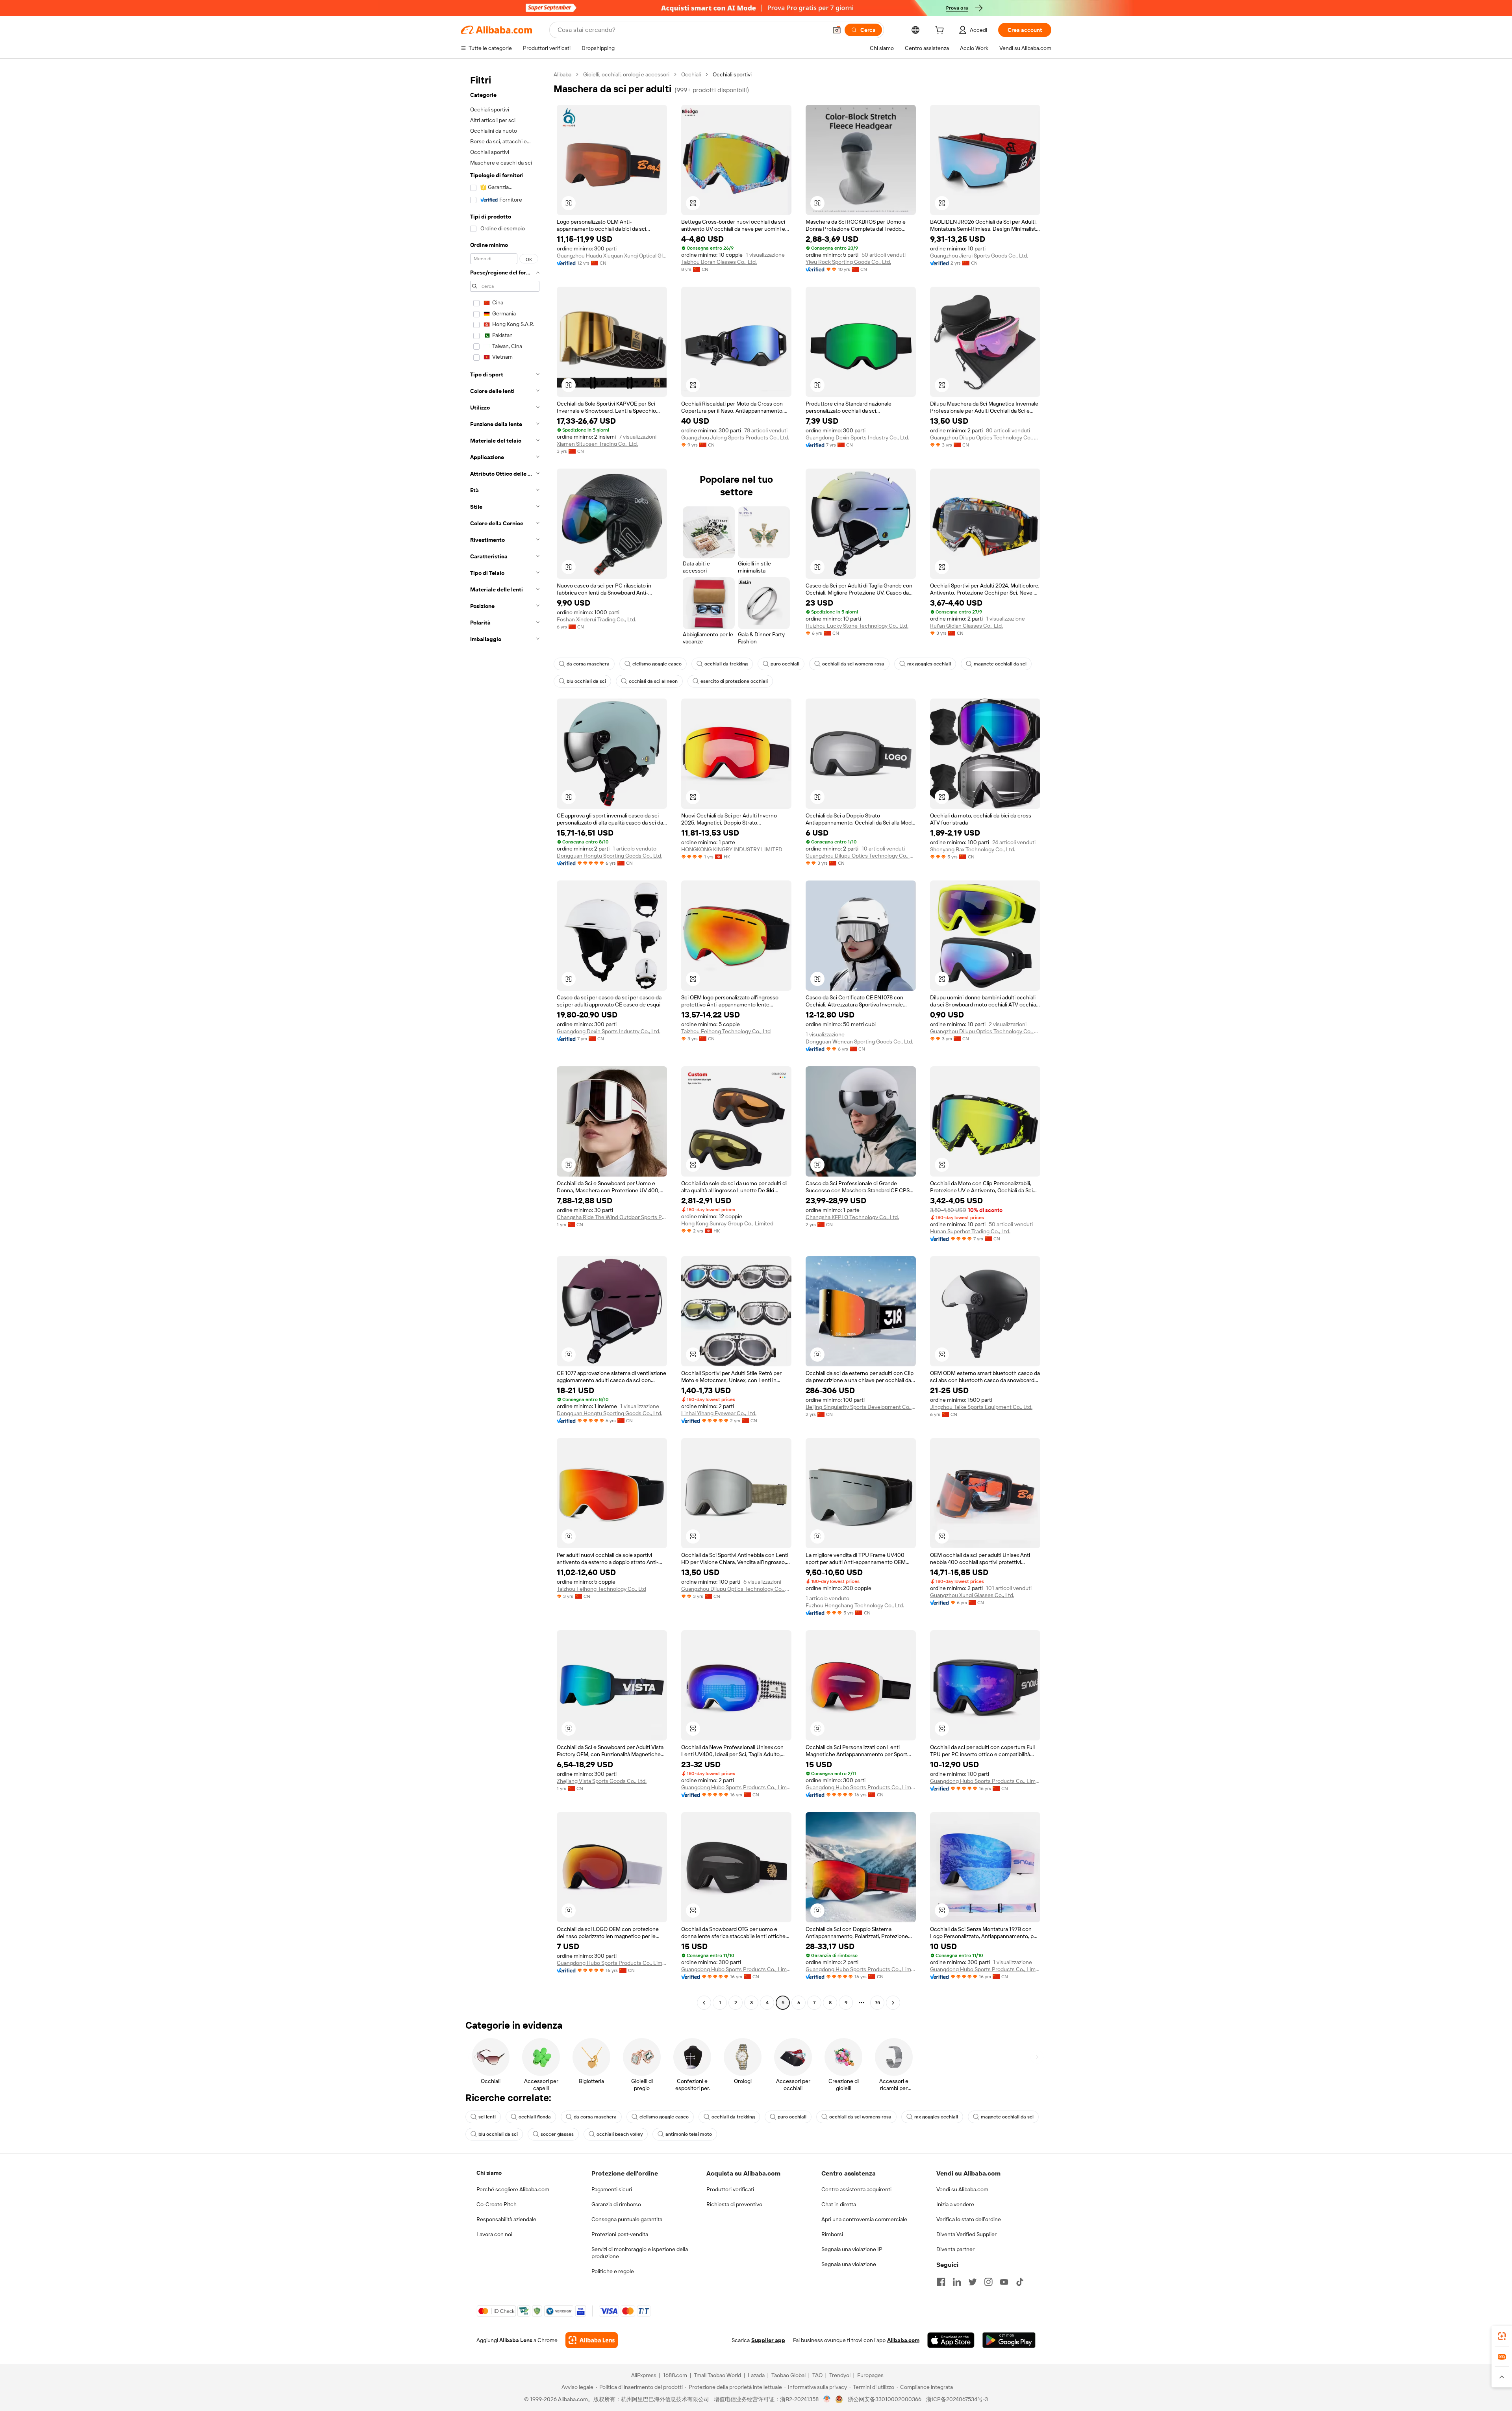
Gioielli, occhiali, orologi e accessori (626, 74)
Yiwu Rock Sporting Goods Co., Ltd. (848, 262)
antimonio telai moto (689, 2134)
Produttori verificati (730, 2189)
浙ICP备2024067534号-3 (957, 2399)
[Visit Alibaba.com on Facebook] (941, 2282)
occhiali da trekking (726, 664)
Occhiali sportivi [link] (732, 74)
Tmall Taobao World (717, 2375)
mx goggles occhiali (929, 664)
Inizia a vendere (955, 2204)
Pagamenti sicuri (612, 2189)
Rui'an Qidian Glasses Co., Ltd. (966, 626)
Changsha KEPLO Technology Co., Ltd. (852, 1217)
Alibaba (562, 74)
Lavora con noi (494, 2234)
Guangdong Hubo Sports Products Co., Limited (736, 1787)
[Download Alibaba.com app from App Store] (951, 2340)
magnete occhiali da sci (1000, 664)
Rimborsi (832, 2234)
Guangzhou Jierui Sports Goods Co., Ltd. (979, 256)
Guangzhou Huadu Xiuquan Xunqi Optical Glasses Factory (612, 256)
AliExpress (644, 2375)
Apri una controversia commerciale (864, 2219)
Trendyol (840, 2375)
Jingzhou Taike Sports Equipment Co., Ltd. (981, 1407)
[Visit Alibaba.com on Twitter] (973, 2282)
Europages (870, 2375)
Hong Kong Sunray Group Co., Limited (727, 1223)
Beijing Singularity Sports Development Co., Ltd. (861, 1407)
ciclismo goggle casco (657, 664)
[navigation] (505, 1040)
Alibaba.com (903, 2340)
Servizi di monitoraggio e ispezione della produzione (640, 2253)
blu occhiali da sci (586, 681)
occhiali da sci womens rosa (853, 664)
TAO (817, 2375)
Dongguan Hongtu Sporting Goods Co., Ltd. (610, 856)
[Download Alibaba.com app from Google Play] (1009, 2340)
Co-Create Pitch (497, 2204)
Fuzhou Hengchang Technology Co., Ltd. (855, 1605)
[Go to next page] (893, 2003)
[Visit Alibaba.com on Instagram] (988, 2282)
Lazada (756, 2375)
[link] (1502, 2336)
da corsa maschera (588, 664)
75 (877, 2003)
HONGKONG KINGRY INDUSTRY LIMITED (732, 849)
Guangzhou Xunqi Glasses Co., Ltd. (972, 1595)
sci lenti (487, 2117)
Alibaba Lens (516, 2340)
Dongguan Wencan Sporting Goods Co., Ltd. (859, 1041)
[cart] (941, 31)
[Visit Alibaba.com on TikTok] (1020, 2282)
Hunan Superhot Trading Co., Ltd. (970, 1231)
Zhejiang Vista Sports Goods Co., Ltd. (602, 1781)
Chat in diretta (839, 2204)
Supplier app (768, 2340)
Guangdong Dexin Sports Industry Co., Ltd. (857, 437)
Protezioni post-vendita (620, 2234)
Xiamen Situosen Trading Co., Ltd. (597, 444)
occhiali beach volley (620, 2134)
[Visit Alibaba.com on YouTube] (1004, 2282)
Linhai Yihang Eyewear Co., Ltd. (719, 1413)
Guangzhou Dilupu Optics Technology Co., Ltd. (985, 437)
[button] (837, 30)
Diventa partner (955, 2249)
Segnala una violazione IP (852, 2249)
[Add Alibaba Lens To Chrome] (592, 2340)
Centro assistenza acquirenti (856, 2189)
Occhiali (691, 74)
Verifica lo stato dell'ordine (969, 2219)
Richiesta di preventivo (734, 2204)
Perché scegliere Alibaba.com (513, 2189)
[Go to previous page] (704, 2003)
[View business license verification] (827, 2399)
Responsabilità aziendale (506, 2219)
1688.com (675, 2375)
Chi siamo (489, 2173)
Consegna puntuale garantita (627, 2219)
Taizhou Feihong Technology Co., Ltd (726, 1031)
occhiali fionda (535, 2117)
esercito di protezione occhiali (734, 681)
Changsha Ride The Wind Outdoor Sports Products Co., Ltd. (612, 1217)
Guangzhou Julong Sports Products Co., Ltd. (735, 437)
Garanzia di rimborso (616, 2204)
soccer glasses (557, 2134)
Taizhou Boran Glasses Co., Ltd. (719, 262)
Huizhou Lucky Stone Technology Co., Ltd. (857, 626)
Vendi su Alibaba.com (962, 2189)
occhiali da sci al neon (653, 681)
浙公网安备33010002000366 (885, 2399)
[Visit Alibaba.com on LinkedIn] (957, 2282)
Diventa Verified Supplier (966, 2234)
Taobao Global (788, 2375)
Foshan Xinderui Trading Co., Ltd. (597, 619)
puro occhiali (785, 664)
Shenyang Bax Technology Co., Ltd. (973, 849)
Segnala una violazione (849, 2264)
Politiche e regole (613, 2271)
